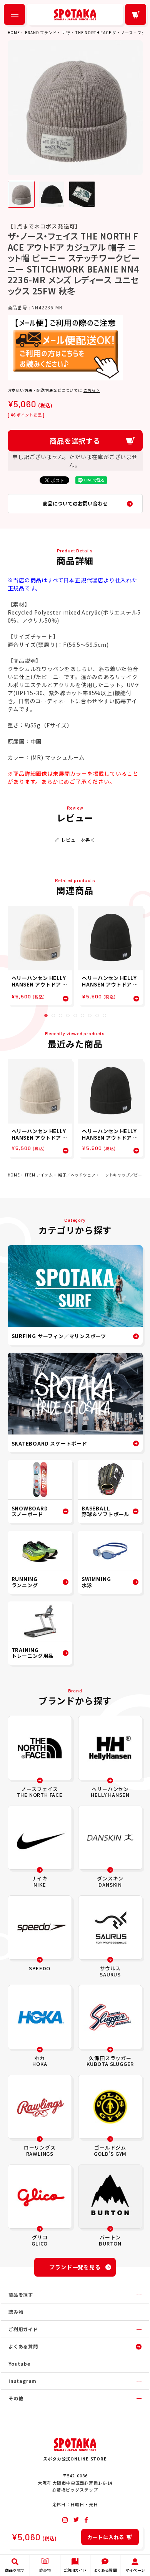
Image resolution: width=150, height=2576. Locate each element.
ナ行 (66, 32)
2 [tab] (53, 1015)
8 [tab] (97, 1015)
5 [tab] (75, 1015)
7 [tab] (90, 1015)
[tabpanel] (40, 956)
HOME (14, 32)
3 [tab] (61, 1015)
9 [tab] (104, 1015)
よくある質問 (23, 2346)
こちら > (92, 390)
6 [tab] (82, 1015)
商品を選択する (75, 441)
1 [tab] (46, 1015)
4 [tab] (68, 1015)
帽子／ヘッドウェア (77, 1175)
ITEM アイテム (39, 1175)
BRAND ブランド (41, 32)
